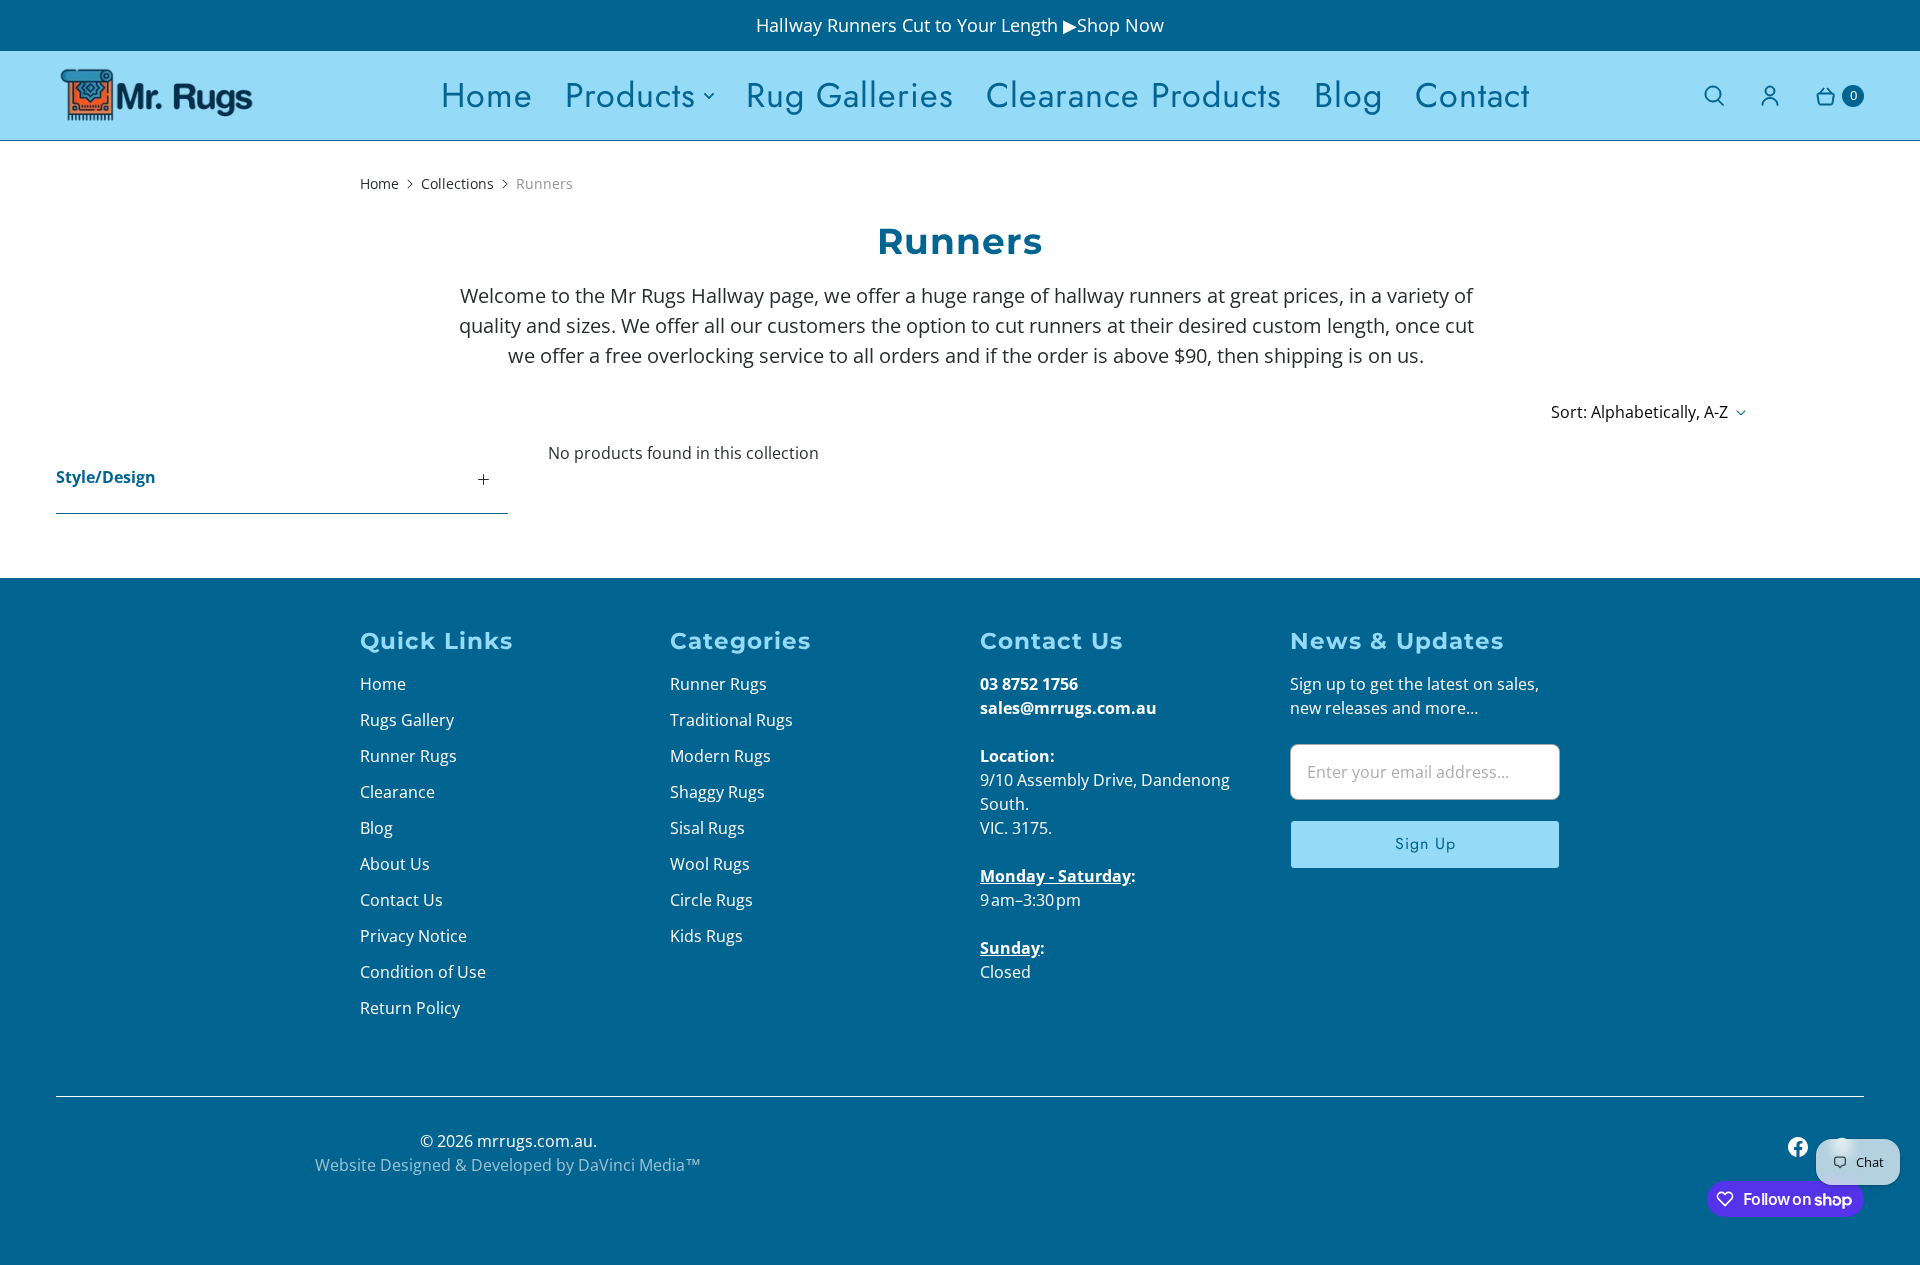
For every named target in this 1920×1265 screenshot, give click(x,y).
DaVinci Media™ (639, 1165)
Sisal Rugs (707, 828)
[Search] (1714, 96)
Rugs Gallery (407, 720)
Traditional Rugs (731, 720)
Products (630, 95)
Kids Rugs (706, 936)
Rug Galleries (850, 95)
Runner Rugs (408, 756)
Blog (1348, 95)
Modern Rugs (720, 756)
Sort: (1639, 412)
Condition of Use (423, 972)
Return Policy (410, 1008)
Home (487, 95)
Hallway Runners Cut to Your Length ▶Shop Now (960, 25)
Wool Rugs (710, 864)
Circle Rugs (711, 900)
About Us (395, 864)
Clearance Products (1134, 95)
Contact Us (401, 900)
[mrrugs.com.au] (156, 95)
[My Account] (1770, 96)
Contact (1472, 95)
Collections (457, 183)
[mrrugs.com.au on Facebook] (1798, 1147)
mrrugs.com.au (535, 1141)
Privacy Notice (413, 936)
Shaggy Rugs (717, 792)
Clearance (397, 792)
